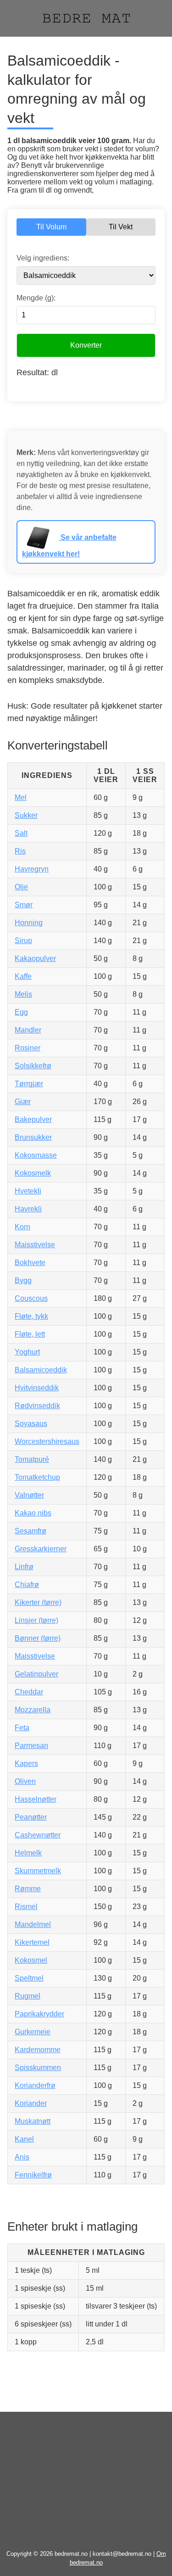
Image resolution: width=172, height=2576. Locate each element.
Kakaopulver (35, 958)
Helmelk (28, 1853)
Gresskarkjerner (41, 1549)
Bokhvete (30, 1263)
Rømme (28, 1889)
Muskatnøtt (33, 2121)
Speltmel (29, 1978)
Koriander (31, 2103)
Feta (22, 1728)
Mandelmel (33, 1924)
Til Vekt (121, 227)
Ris (20, 851)
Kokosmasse (36, 1155)
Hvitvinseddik (37, 1388)
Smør (24, 905)
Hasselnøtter (36, 1799)
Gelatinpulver (36, 1674)
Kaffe (23, 976)
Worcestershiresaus (47, 1441)
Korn (22, 1227)
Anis (22, 2157)
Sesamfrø (31, 1531)
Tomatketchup (37, 1477)
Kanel (24, 2139)
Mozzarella (33, 1710)
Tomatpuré (32, 1459)
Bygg (23, 1280)
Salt (21, 833)
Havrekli (28, 1209)
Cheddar (29, 1692)
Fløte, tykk (31, 1316)
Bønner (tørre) (38, 1638)
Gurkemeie (33, 2032)
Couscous (31, 1298)
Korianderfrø (35, 2085)
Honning (29, 923)
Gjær (23, 1102)
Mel (21, 797)
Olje (21, 887)
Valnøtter (29, 1495)
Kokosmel (31, 1960)
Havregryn (32, 869)
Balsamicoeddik (41, 1370)
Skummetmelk (38, 1871)
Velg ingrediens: (43, 258)
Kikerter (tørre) (38, 1602)
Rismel (26, 1907)
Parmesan (31, 1746)
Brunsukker (33, 1137)
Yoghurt (27, 1352)
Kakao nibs (33, 1513)
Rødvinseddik (37, 1406)
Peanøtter (31, 1817)
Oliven (25, 1781)
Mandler (28, 1030)
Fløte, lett (30, 1334)
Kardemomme (38, 2050)
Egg (21, 1012)
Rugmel (28, 1996)
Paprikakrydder (39, 2014)
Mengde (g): (36, 298)
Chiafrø (27, 1585)
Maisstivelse (35, 1245)
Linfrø (24, 1567)
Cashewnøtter (38, 1835)
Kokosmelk (33, 1173)
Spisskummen (38, 2068)
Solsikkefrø (33, 1066)
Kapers (26, 1763)
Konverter (86, 345)
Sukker (26, 815)
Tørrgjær (29, 1084)
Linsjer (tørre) (36, 1620)
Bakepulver (33, 1119)
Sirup (23, 941)
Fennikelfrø (33, 2175)
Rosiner (28, 1048)
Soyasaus (31, 1424)
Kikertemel (32, 1942)
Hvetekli (28, 1191)
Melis (23, 994)
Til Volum (51, 227)
